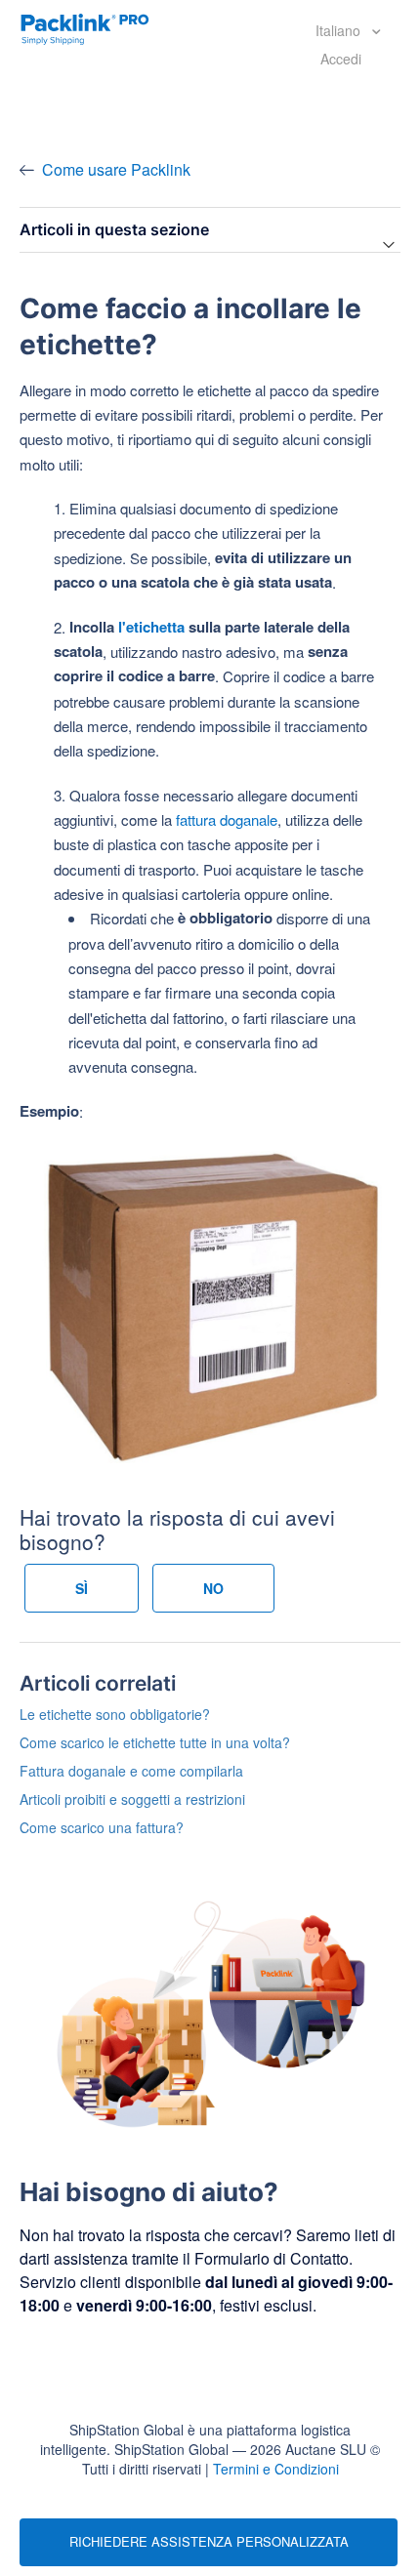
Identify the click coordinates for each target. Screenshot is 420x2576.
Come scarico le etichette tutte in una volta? (155, 1742)
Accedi (341, 59)
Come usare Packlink (116, 169)
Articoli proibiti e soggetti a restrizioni (132, 1799)
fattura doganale (227, 819)
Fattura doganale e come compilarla (131, 1771)
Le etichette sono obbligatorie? (115, 1714)
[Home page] (85, 27)
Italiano (340, 30)
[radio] (82, 1588)
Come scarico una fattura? (102, 1827)
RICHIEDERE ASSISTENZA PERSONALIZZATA (209, 2541)
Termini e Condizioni (276, 2469)
